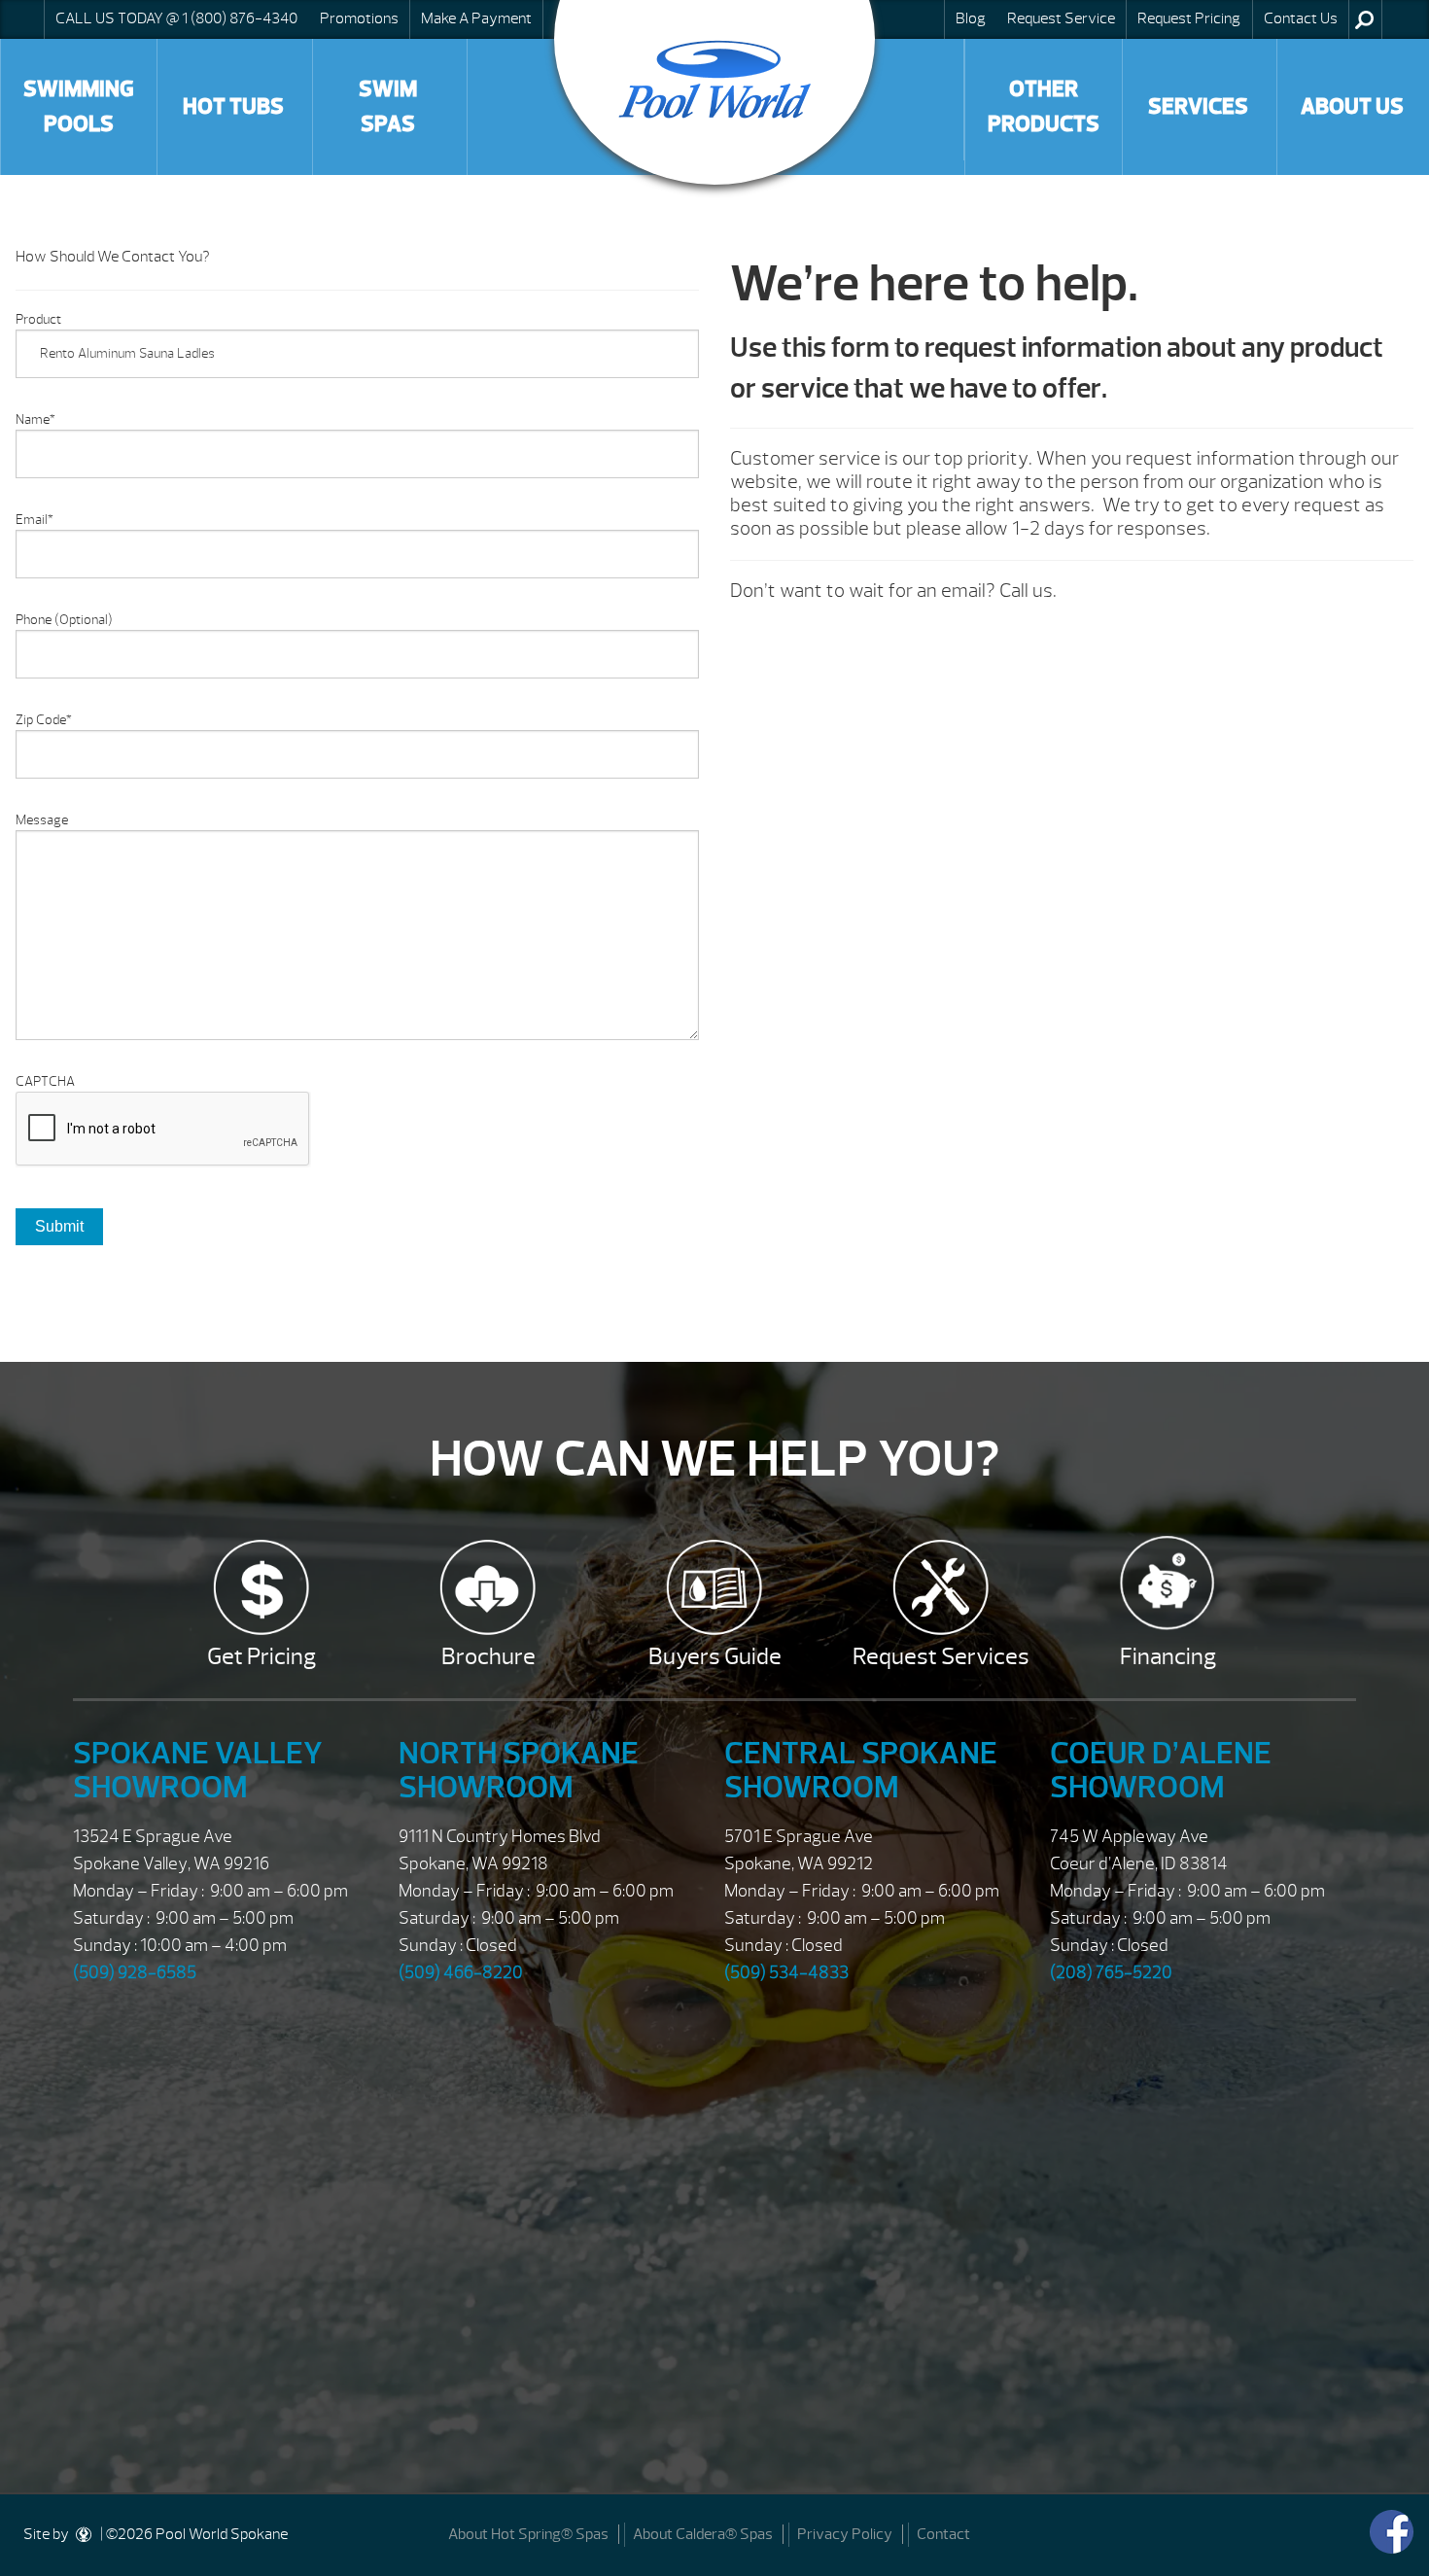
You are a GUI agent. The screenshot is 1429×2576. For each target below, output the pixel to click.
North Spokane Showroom (519, 1770)
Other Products (1044, 106)
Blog (971, 18)
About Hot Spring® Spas (528, 2534)
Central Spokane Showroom (861, 1770)
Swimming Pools (79, 106)
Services (1198, 106)
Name (35, 419)
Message (42, 820)
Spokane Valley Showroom (198, 1770)
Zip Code (44, 720)
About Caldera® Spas (703, 2534)
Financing (1168, 1656)
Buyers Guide (715, 1656)
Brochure (488, 1656)
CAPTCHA (45, 1081)
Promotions (359, 18)
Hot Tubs (233, 106)
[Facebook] (1392, 2532)
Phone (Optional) (64, 620)
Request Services (941, 1656)
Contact (943, 2534)
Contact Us (1301, 18)
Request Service (1061, 18)
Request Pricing (1189, 18)
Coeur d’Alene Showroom (1161, 1770)
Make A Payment (476, 18)
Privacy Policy (845, 2534)
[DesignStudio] (85, 2534)
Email (35, 520)
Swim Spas (388, 106)
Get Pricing (261, 1656)
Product (38, 319)
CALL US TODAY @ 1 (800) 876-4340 (176, 18)
